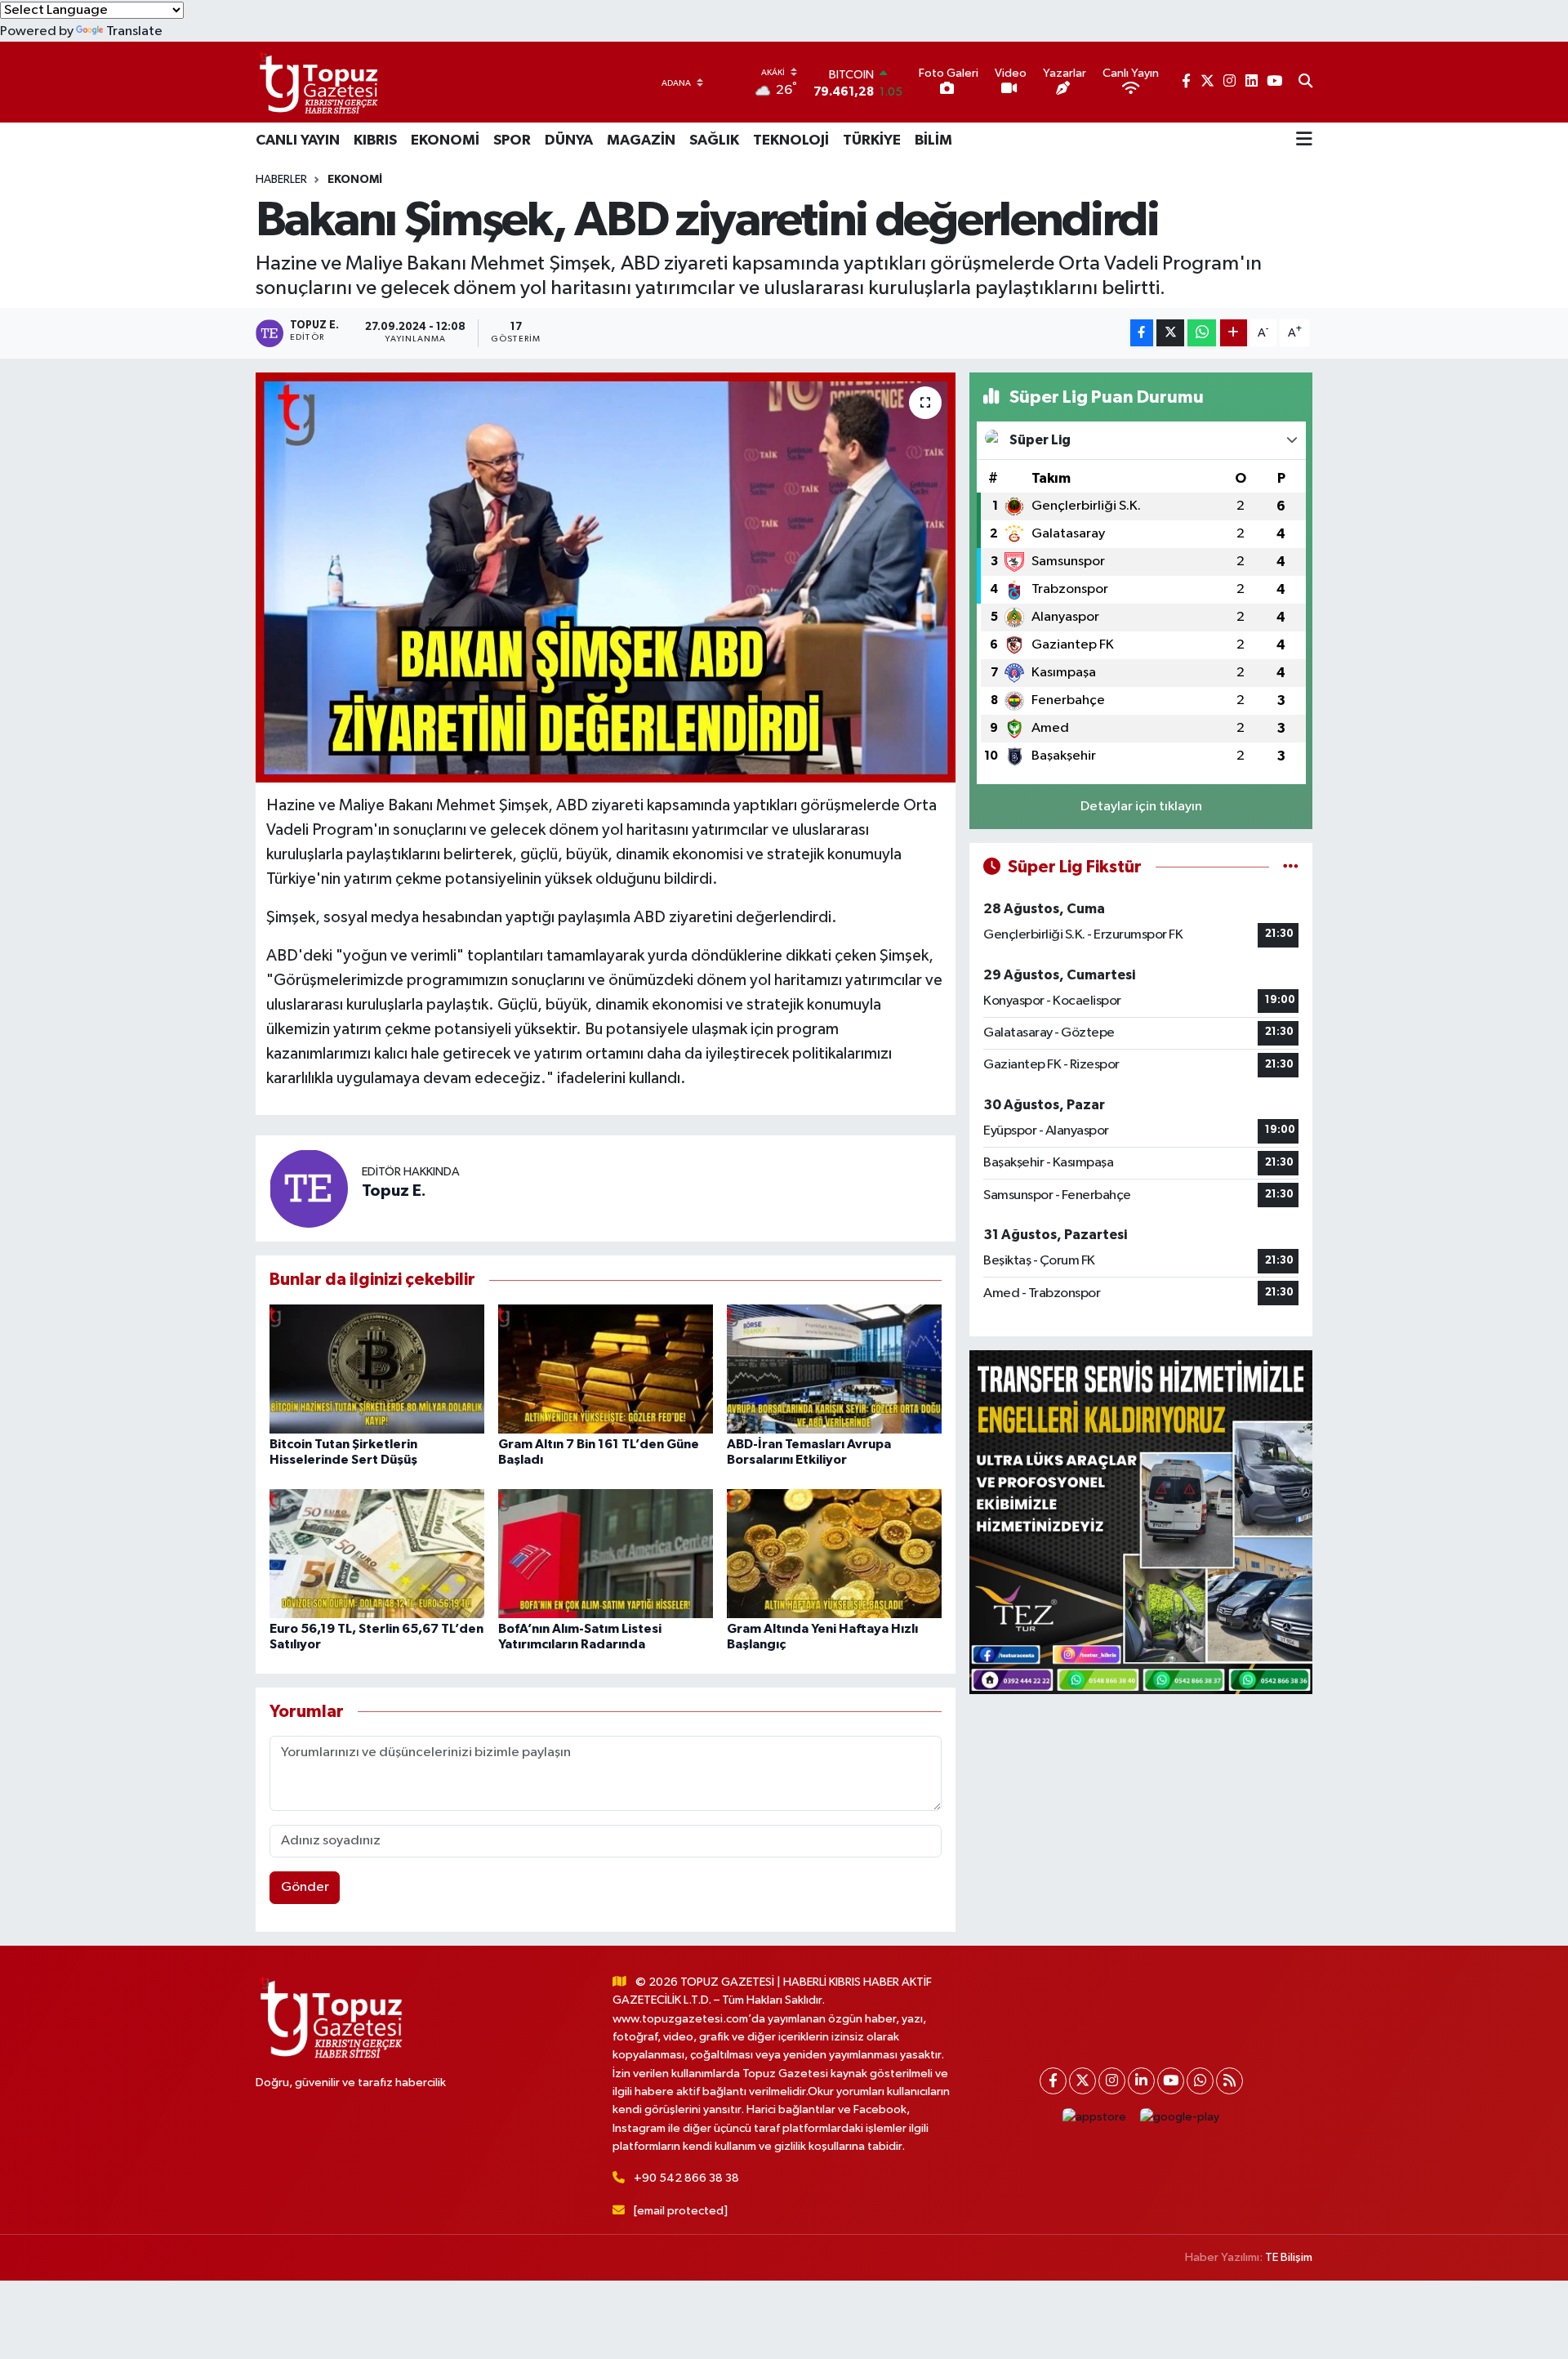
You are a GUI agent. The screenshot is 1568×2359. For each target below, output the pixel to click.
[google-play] (1180, 2118)
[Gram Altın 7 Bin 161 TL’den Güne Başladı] (606, 1369)
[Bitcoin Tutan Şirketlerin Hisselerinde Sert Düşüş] (377, 1369)
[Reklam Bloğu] (1141, 1522)
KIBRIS (375, 140)
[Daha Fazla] (1234, 333)
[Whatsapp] (1200, 2081)
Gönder (305, 1887)
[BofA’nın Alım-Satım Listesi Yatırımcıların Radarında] (606, 1553)
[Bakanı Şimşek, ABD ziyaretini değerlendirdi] (606, 577)
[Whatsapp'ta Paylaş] (1202, 333)
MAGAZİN (641, 140)
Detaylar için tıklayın (1141, 807)
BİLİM (933, 140)
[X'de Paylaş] (1170, 333)
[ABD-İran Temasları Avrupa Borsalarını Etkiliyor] (834, 1369)
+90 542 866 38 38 (686, 2178)
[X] (1082, 2081)
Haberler (281, 180)
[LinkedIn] (1141, 2081)
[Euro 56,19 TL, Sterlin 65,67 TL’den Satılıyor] (377, 1553)
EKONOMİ (445, 140)
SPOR (512, 140)
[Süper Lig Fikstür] (1291, 867)
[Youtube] (1171, 2081)
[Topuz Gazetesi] (317, 82)
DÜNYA (569, 140)
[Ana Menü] (1304, 140)
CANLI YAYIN (298, 140)
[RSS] (1229, 2081)
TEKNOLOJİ (791, 140)
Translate (134, 31)
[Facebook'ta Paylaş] (1142, 333)
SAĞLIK (714, 140)
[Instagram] (1112, 2081)
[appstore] (1095, 2118)
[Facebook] (1053, 2081)
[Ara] (1305, 82)
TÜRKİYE (872, 140)
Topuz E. (394, 1191)
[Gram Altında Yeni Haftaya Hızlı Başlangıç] (834, 1553)
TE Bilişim (1289, 2257)
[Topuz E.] (309, 1189)
